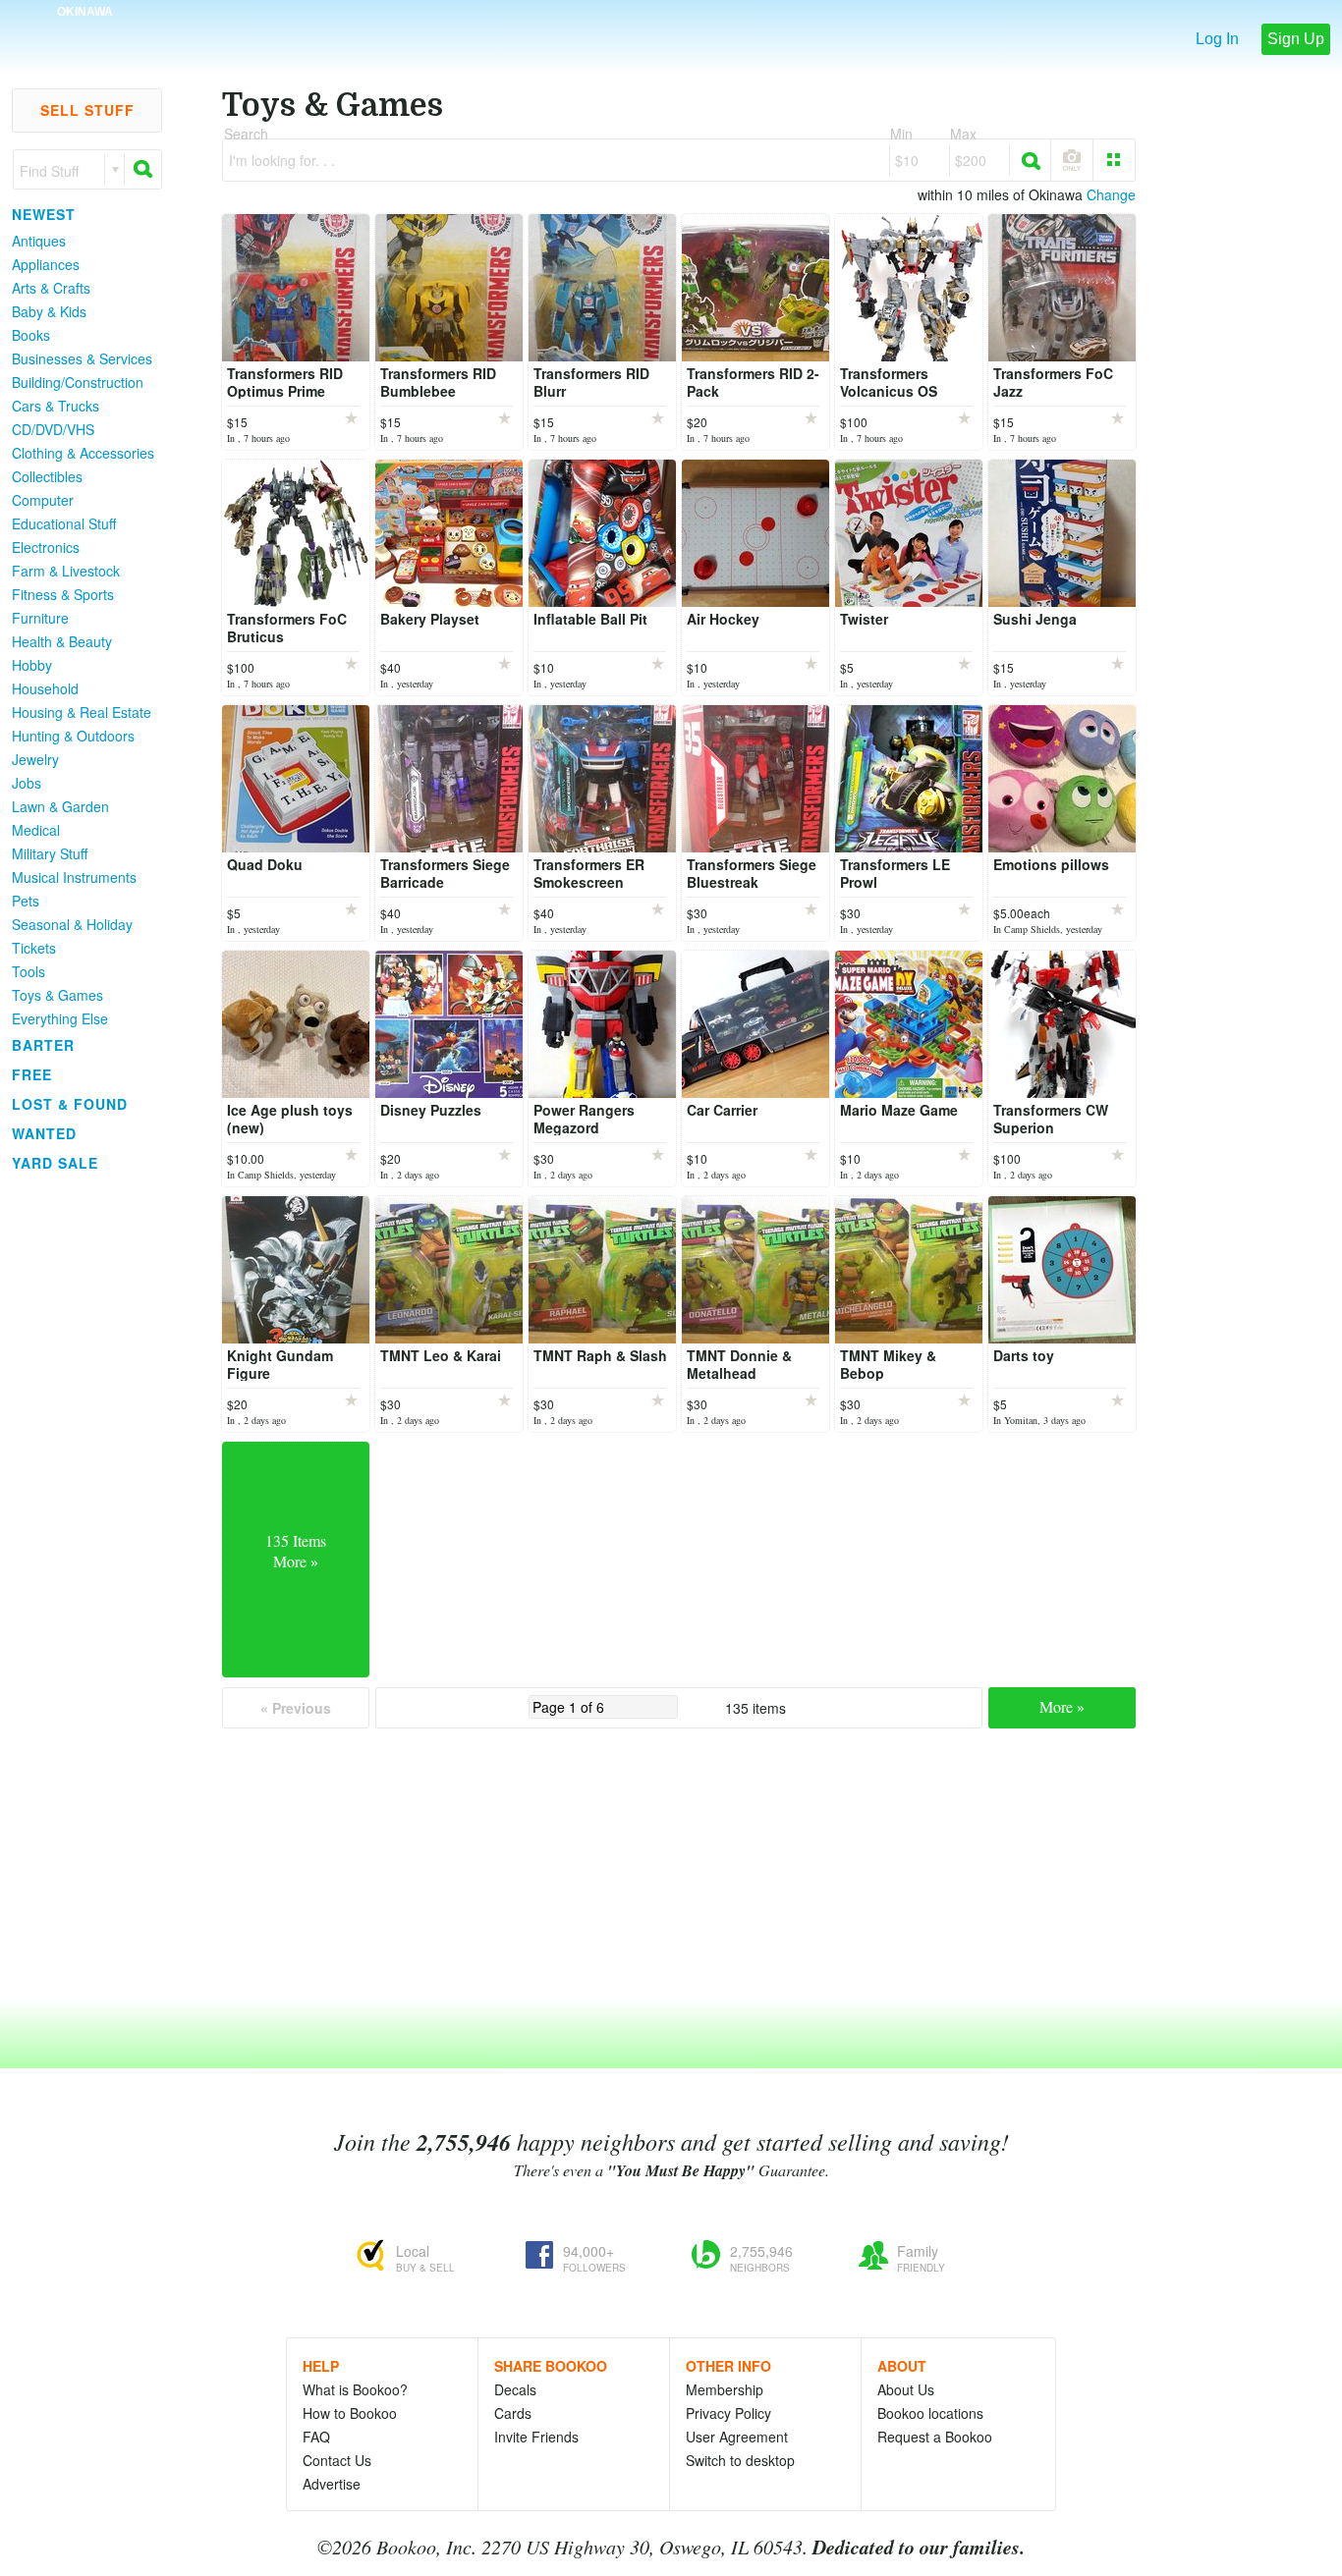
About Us (906, 2389)
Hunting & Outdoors (73, 736)
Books (31, 335)
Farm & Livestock (66, 571)
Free (32, 1074)
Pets (26, 901)
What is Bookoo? (355, 2389)
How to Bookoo (350, 2413)
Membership (725, 2389)
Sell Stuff (87, 110)
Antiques (39, 241)
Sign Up (1296, 39)
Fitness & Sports (63, 594)
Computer (43, 500)
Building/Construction (78, 382)
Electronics (46, 547)
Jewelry (35, 759)
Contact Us (337, 2460)
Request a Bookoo (935, 2437)
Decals (515, 2389)
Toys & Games (57, 995)
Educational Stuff (64, 523)
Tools (28, 971)
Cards (513, 2413)
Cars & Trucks (56, 406)
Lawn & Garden (60, 806)
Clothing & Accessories (83, 453)
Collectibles (47, 476)
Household (45, 688)
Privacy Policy (728, 2413)
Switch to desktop (740, 2460)
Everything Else (60, 1018)
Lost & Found (70, 1104)
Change (1111, 194)
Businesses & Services (82, 358)
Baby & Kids (49, 311)
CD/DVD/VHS (53, 429)
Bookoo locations (930, 2413)
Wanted (44, 1133)
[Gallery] (1114, 160)
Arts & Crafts (51, 288)
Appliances (46, 264)
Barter (43, 1045)
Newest (44, 214)
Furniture (40, 618)
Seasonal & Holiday (72, 924)
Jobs (27, 783)
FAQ (316, 2437)
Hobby (32, 665)
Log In (1217, 39)
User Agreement (737, 2437)
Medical (36, 830)
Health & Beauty (62, 641)
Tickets (34, 948)
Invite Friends (536, 2437)
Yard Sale (55, 1163)
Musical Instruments (74, 877)
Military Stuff (50, 853)
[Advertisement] (79, 1472)
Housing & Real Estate (82, 712)
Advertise (332, 2484)
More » (1062, 1706)
